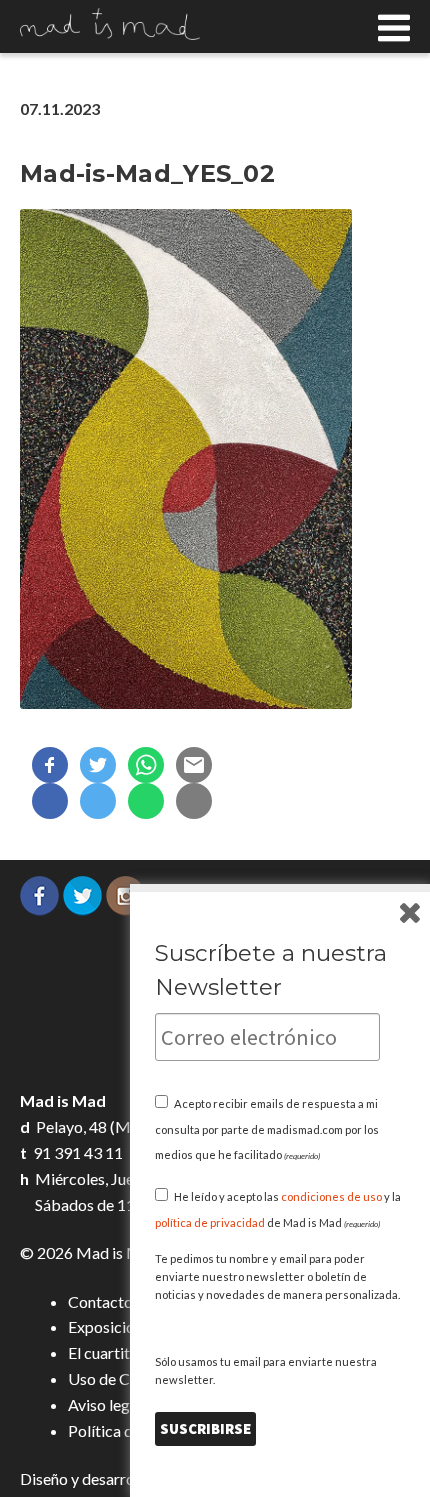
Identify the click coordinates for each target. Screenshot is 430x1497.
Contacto (100, 1301)
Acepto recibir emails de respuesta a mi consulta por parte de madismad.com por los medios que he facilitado (267, 1129)
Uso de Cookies (122, 1378)
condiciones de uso (331, 1196)
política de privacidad (210, 1222)
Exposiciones (113, 1326)
